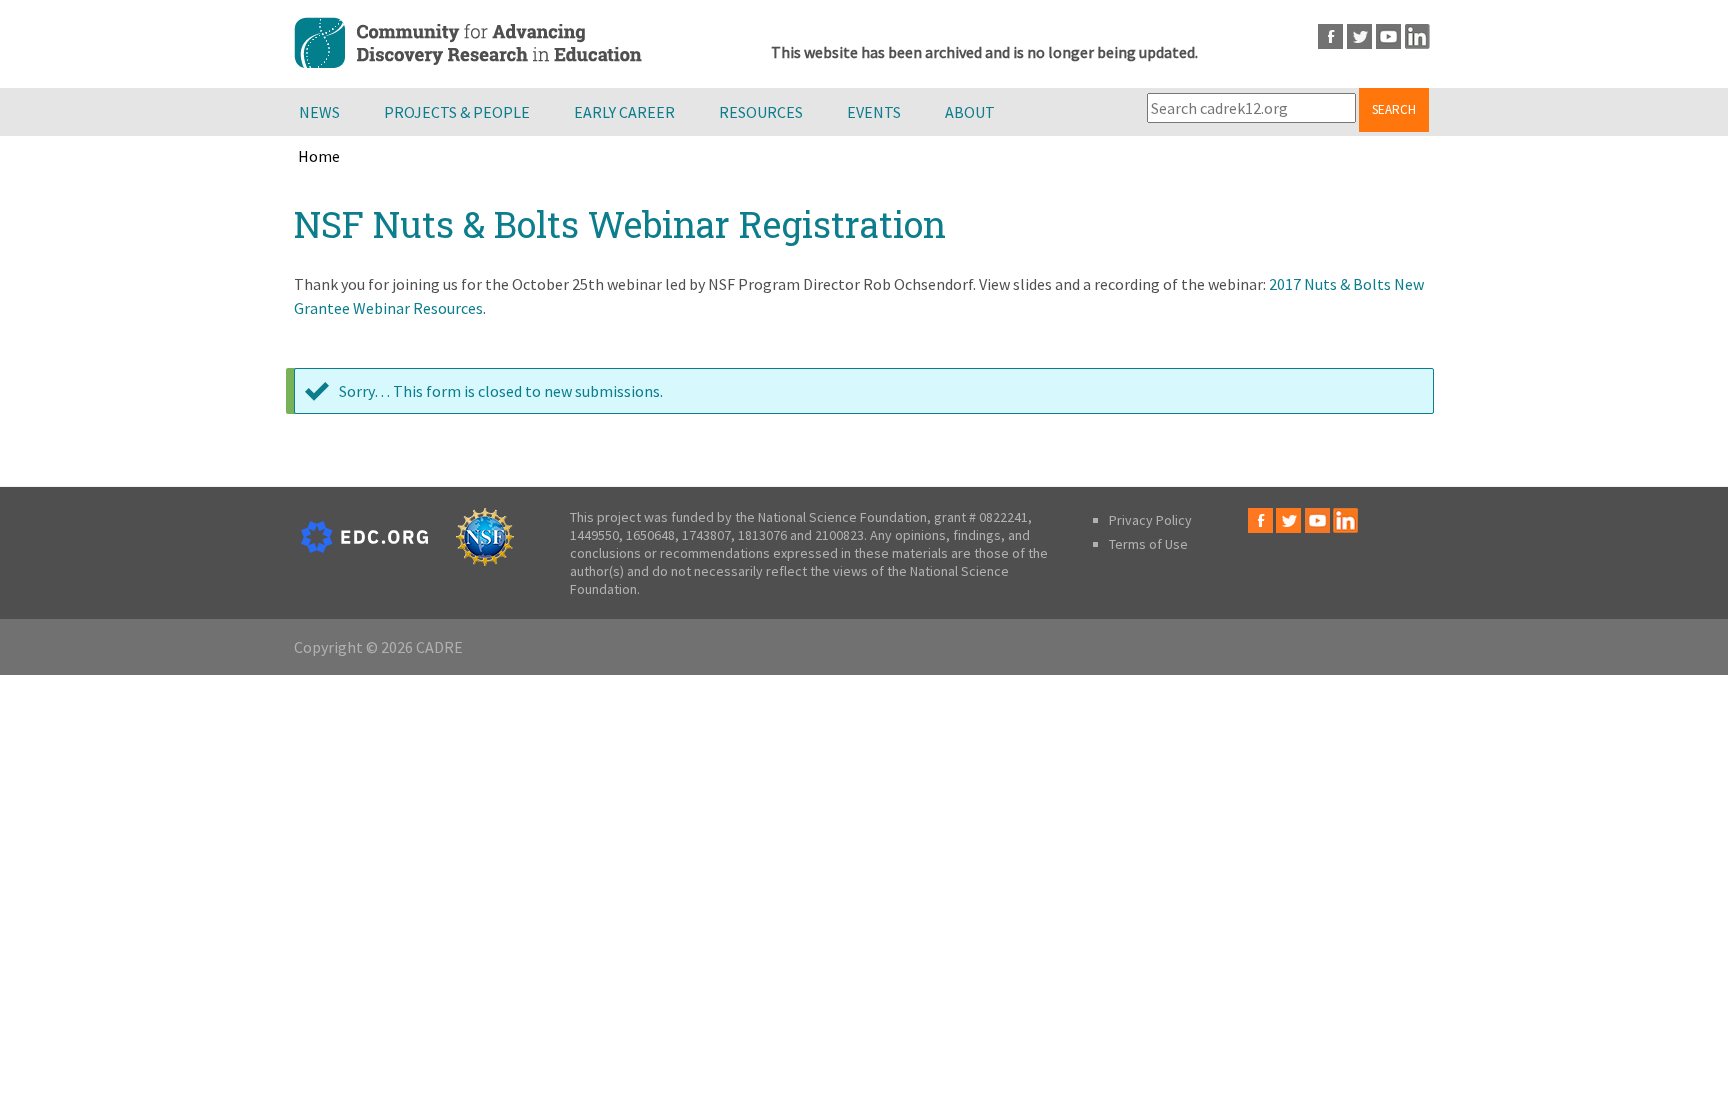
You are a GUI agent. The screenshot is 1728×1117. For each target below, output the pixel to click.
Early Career (624, 112)
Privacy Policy (1150, 520)
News (319, 112)
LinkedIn (1417, 36)
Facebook (1330, 36)
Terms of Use (1148, 544)
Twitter (1359, 36)
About (970, 112)
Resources (761, 112)
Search (1394, 109)
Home (319, 156)
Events (874, 112)
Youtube (1388, 36)
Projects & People (457, 112)
